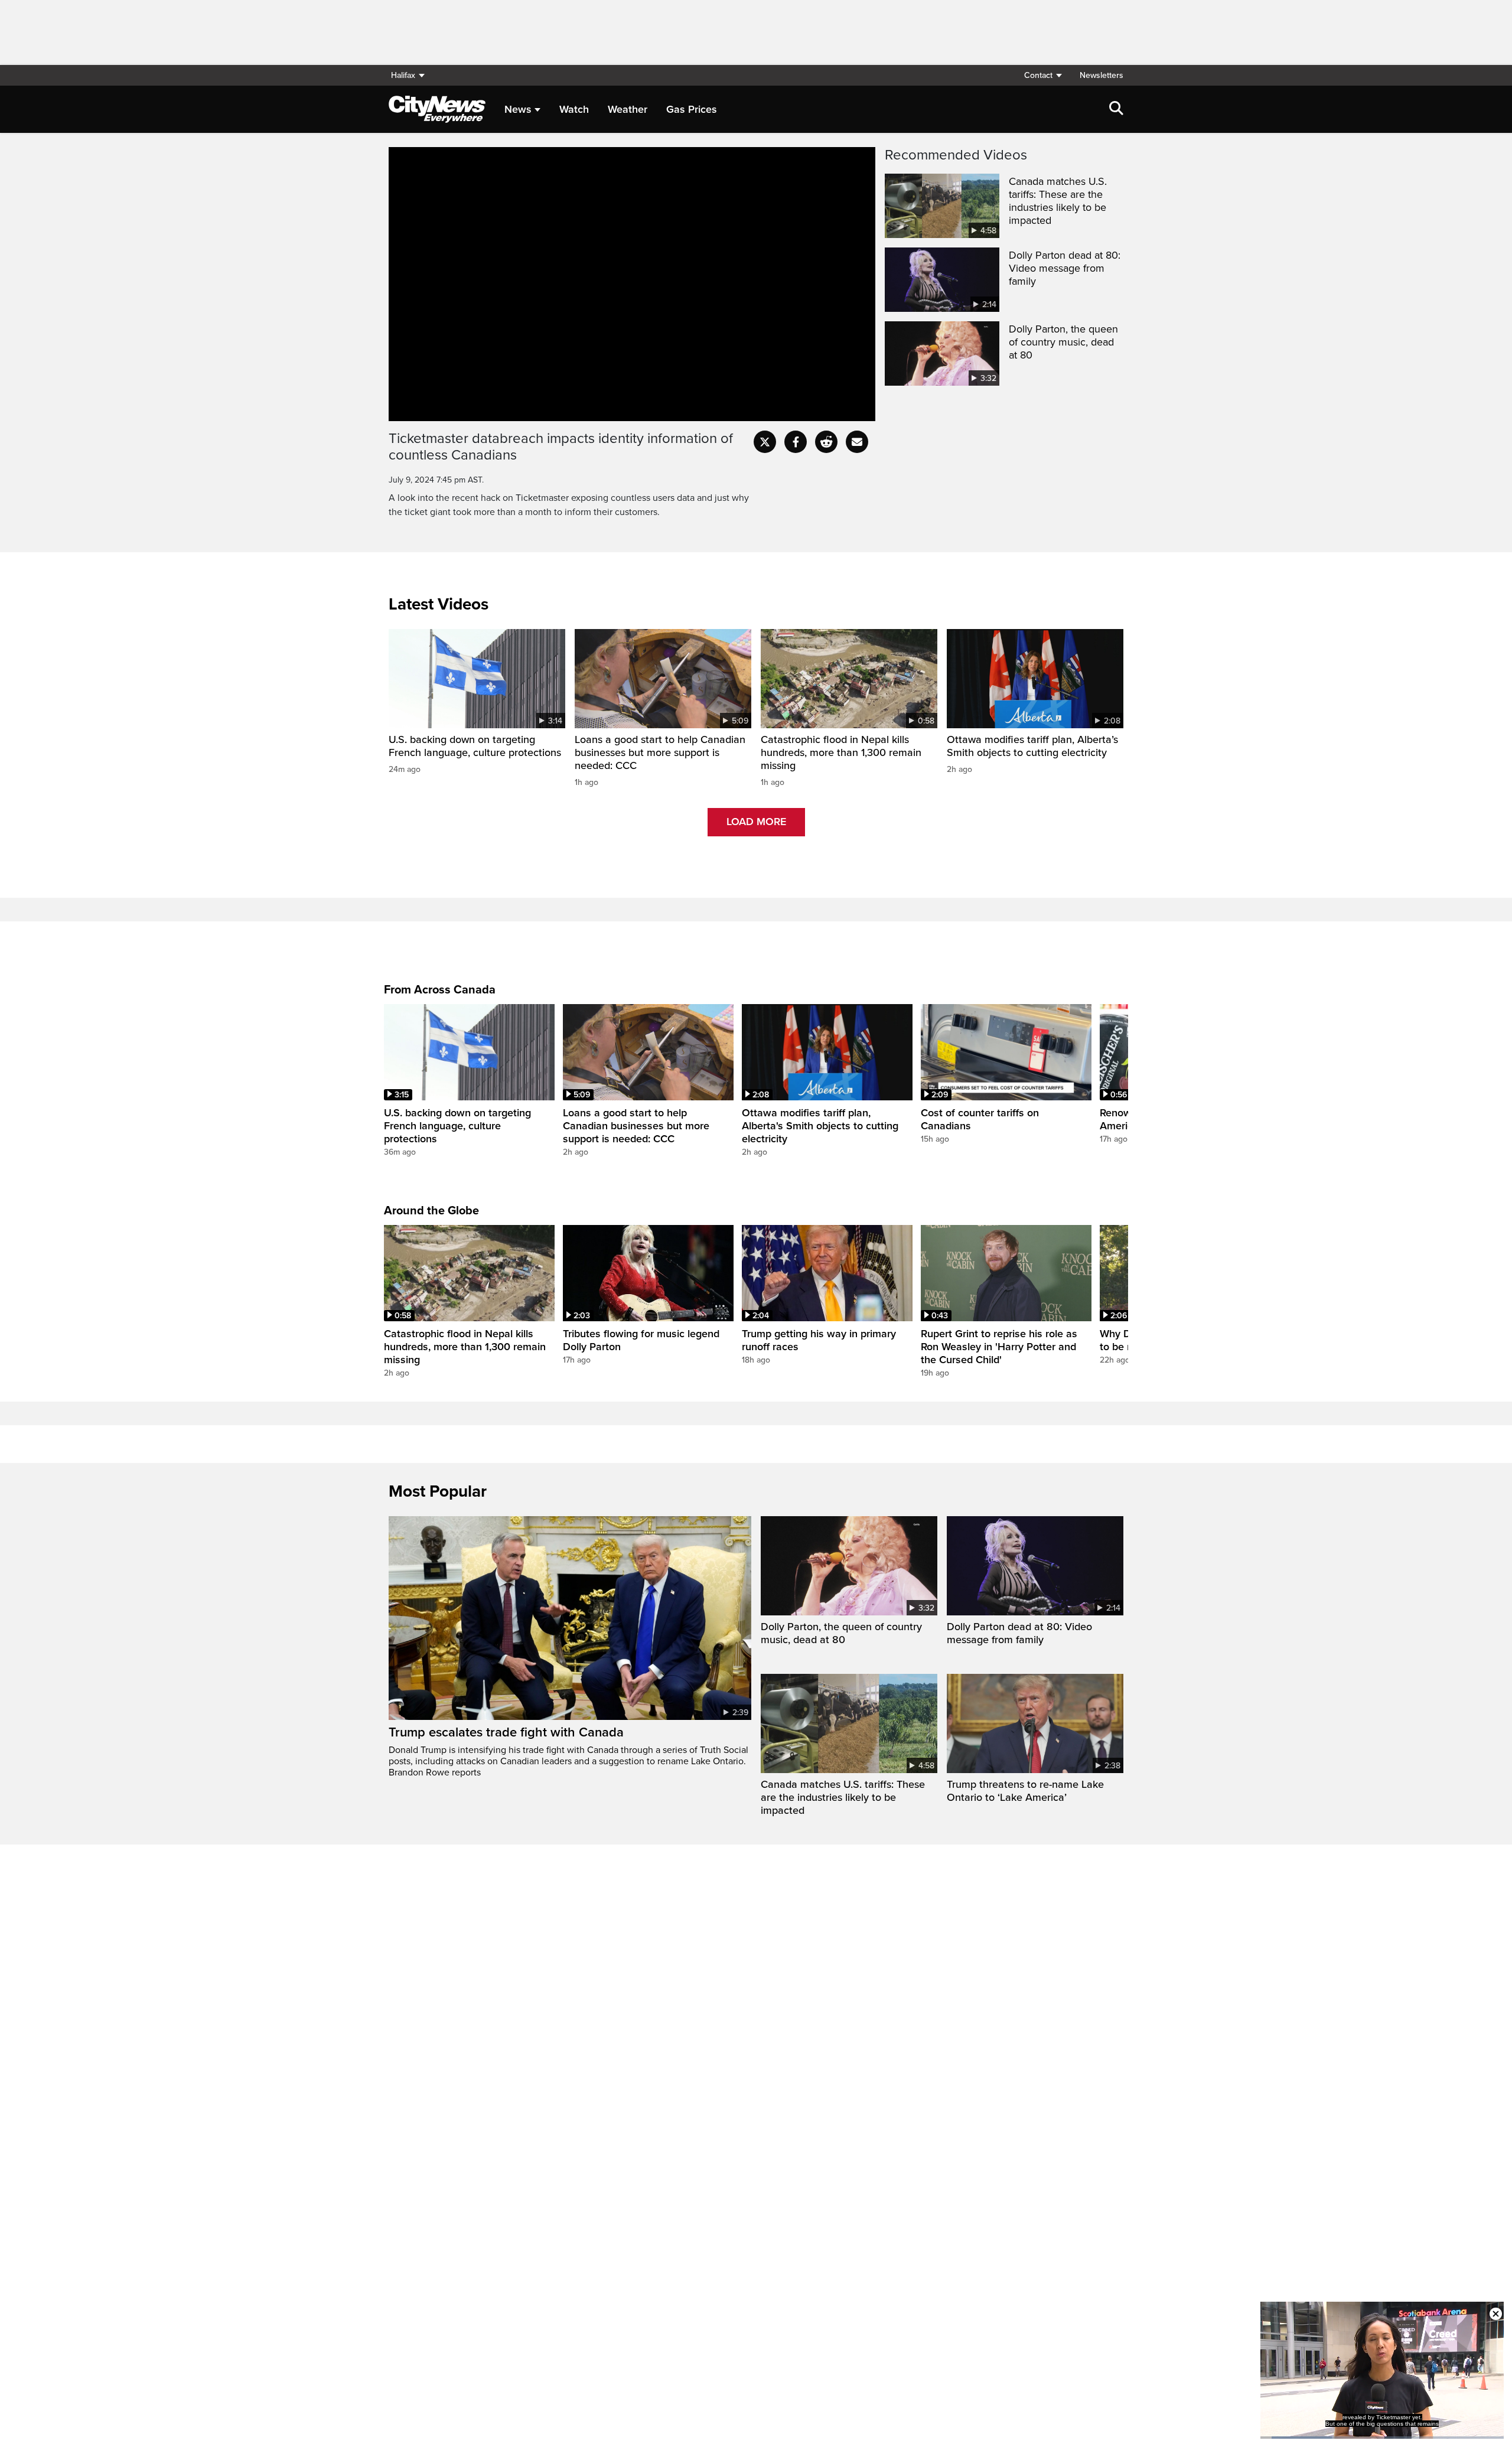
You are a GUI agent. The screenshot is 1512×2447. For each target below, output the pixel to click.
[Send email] (857, 442)
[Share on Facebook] (796, 442)
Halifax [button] (403, 75)
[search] (1116, 109)
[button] (1042, 75)
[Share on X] (765, 442)
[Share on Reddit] (826, 442)
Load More (756, 822)
